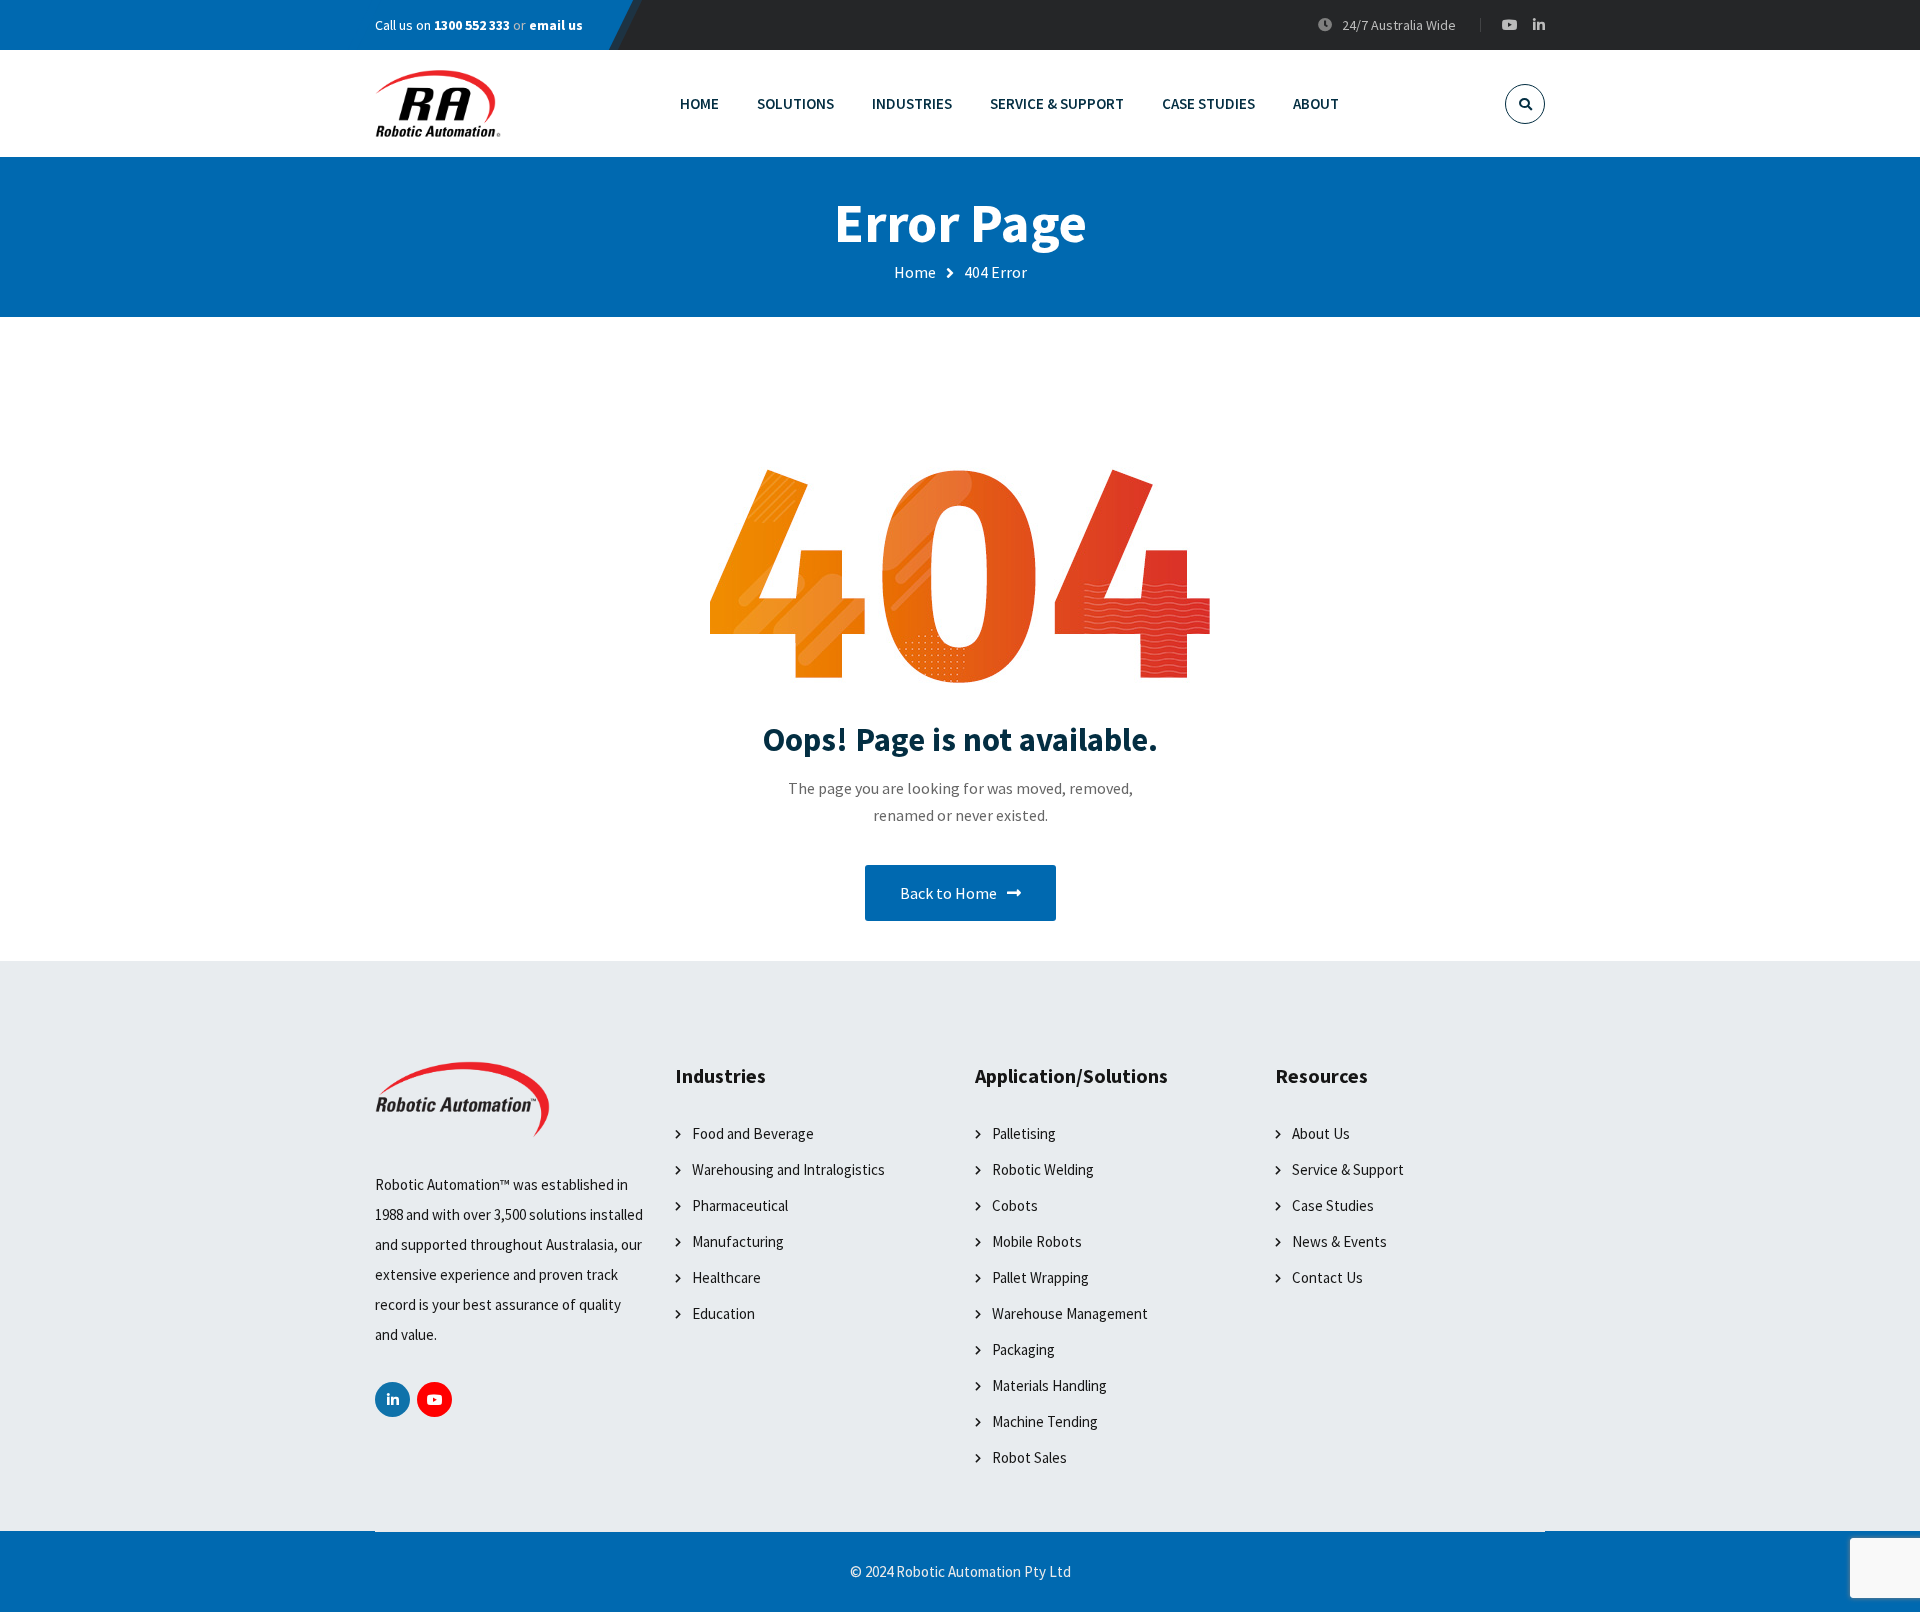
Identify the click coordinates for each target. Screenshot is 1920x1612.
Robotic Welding (1043, 1169)
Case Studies (1333, 1205)
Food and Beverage (753, 1133)
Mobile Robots (1037, 1241)
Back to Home (948, 893)
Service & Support (1348, 1169)
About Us (1321, 1133)
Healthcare (726, 1277)
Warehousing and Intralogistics (788, 1169)
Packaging (1023, 1349)
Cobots (1015, 1205)
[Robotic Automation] (438, 103)
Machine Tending (1045, 1421)
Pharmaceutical (740, 1205)
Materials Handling (1049, 1385)
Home (915, 272)
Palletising (1024, 1133)
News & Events (1339, 1241)
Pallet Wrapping (1040, 1277)
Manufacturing (738, 1241)
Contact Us (1327, 1277)
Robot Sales (1029, 1457)
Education (723, 1313)
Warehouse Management (1070, 1313)
